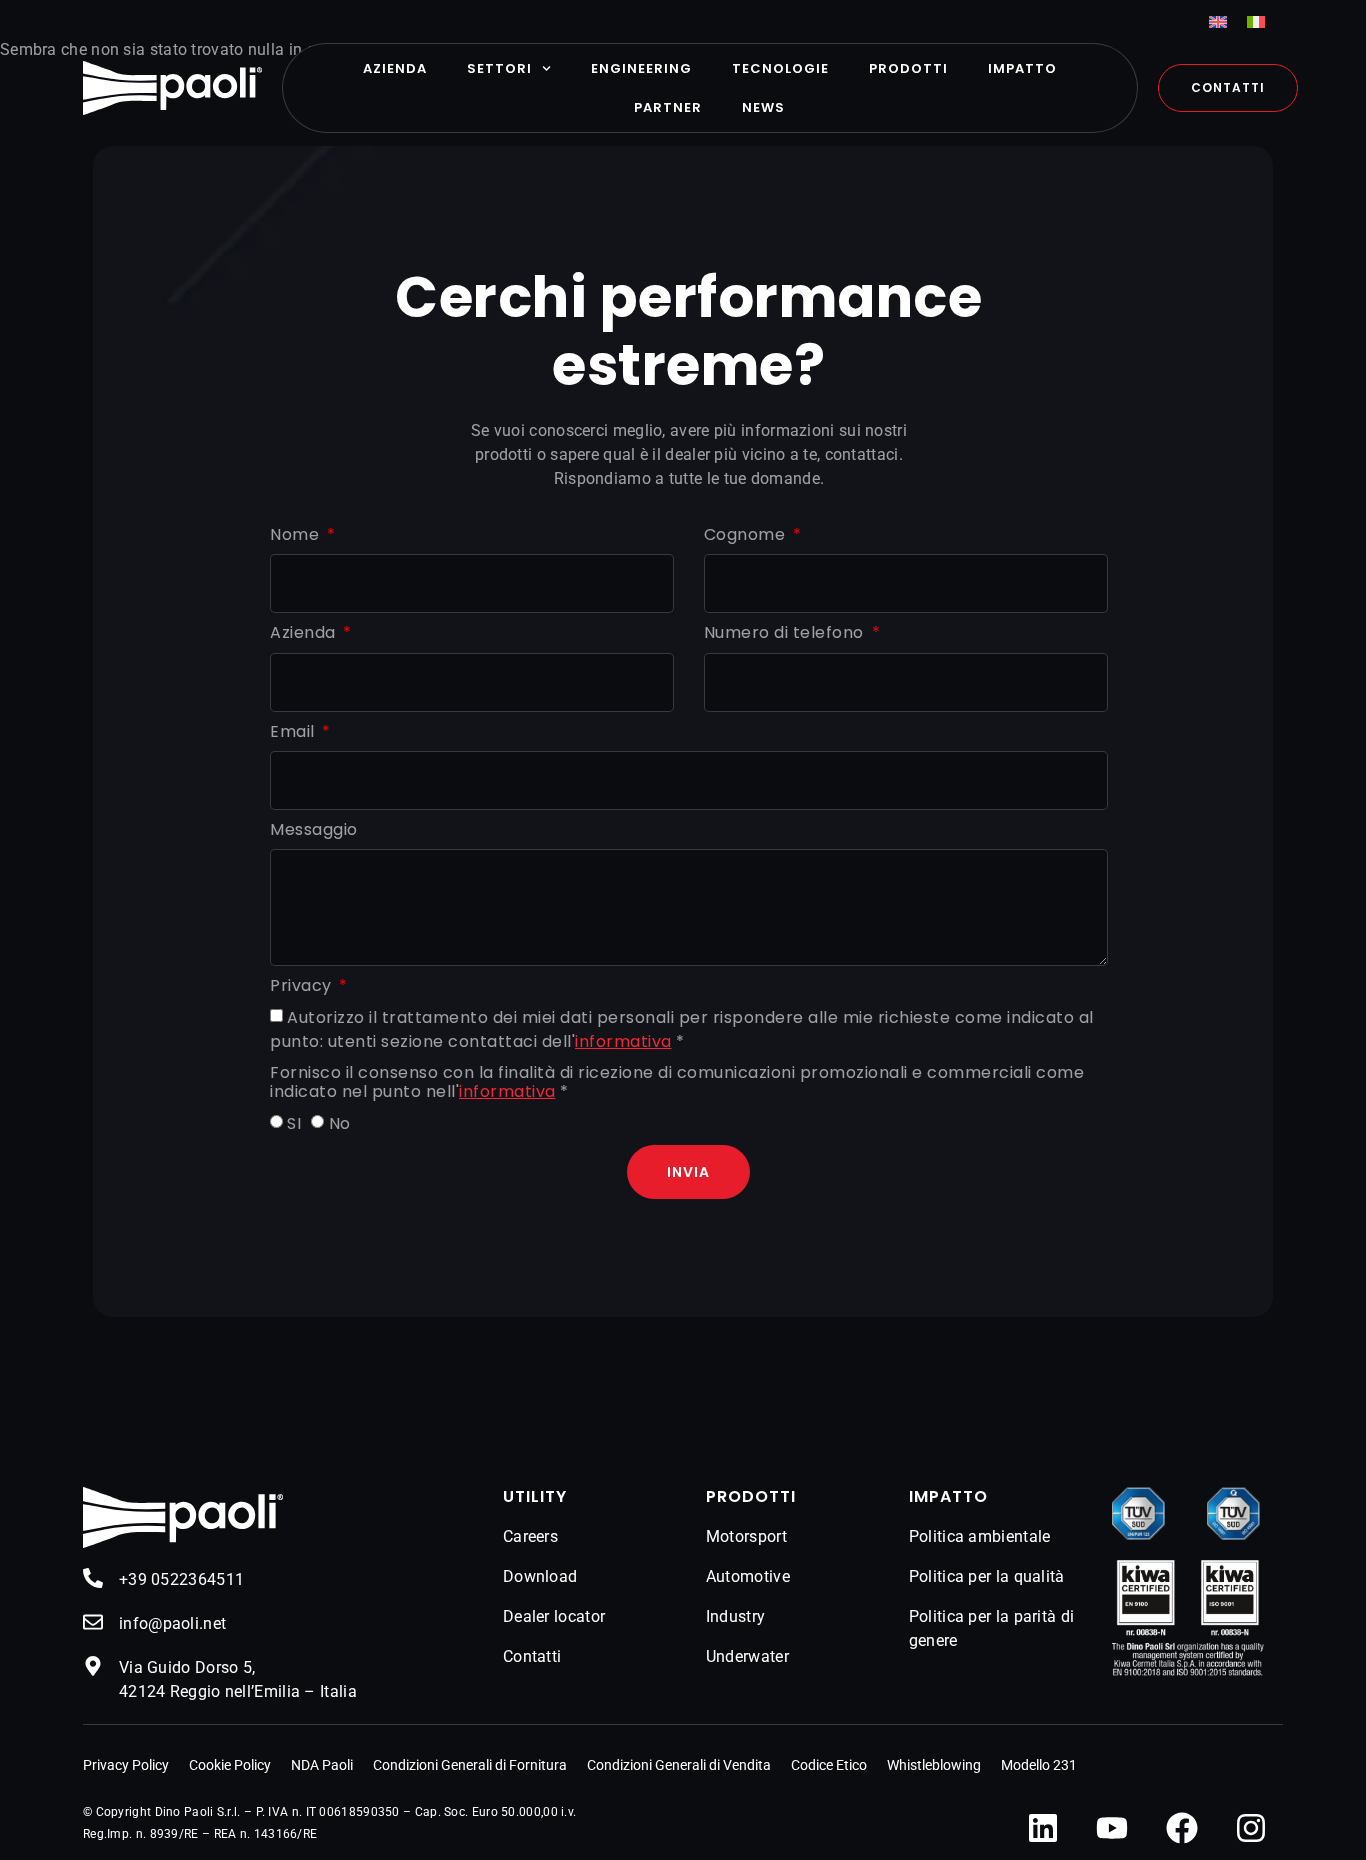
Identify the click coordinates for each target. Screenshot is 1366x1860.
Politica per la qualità (987, 1576)
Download (540, 1576)
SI (294, 1124)
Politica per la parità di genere (992, 1628)
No (340, 1124)
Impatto (1022, 68)
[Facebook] (1182, 1828)
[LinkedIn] (1043, 1828)
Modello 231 (1039, 1765)
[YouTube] (1112, 1828)
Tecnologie (780, 68)
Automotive (748, 1576)
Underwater (747, 1656)
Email (294, 732)
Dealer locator (554, 1616)
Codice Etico (829, 1765)
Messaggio (314, 830)
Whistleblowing (934, 1765)
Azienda (395, 68)
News (763, 107)
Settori (499, 68)
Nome (297, 535)
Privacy (303, 986)
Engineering (641, 68)
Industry (735, 1616)
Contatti (532, 1656)
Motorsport (746, 1536)
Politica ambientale (980, 1536)
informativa (623, 1041)
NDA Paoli (322, 1765)
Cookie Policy (230, 1765)
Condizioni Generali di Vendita (679, 1765)
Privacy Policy (126, 1765)
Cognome (747, 535)
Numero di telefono (786, 633)
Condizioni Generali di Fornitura (470, 1765)
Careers (530, 1536)
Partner (668, 107)
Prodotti (908, 68)
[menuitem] (1218, 21)
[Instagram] (1251, 1828)
